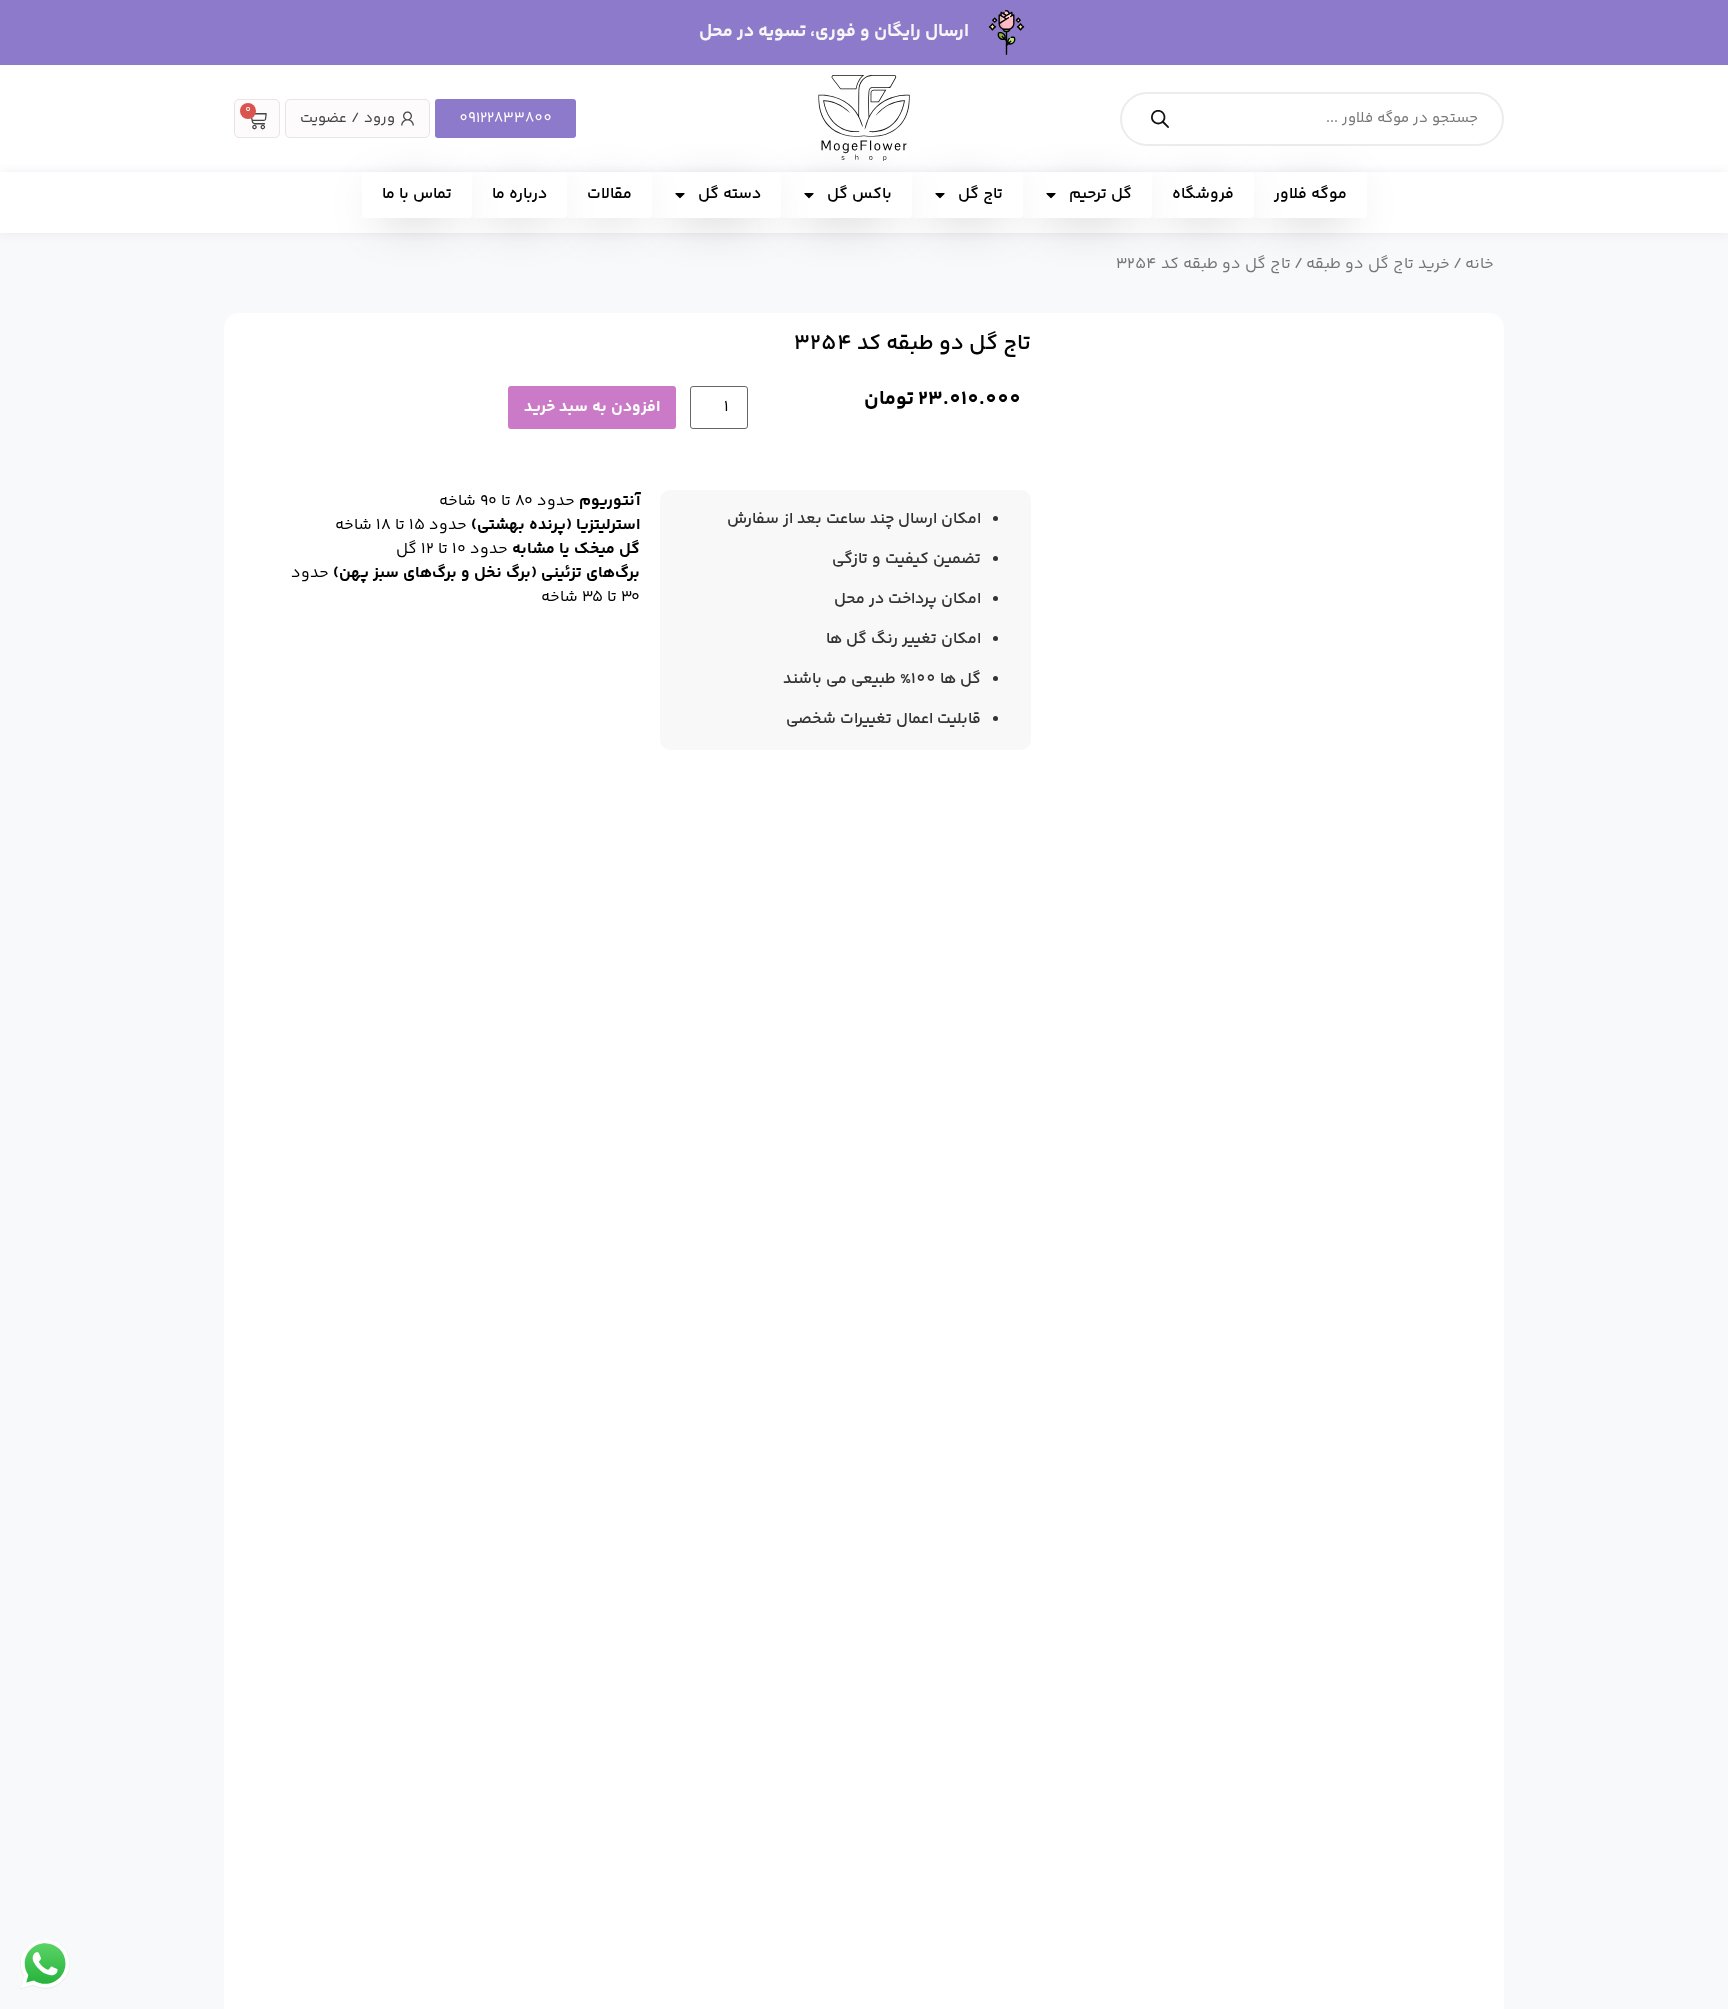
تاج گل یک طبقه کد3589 (766, 1368)
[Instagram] (446, 1629)
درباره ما (519, 194)
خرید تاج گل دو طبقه (1378, 264)
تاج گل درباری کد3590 (1092, 1368)
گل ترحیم (1100, 194)
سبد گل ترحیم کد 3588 (451, 1368)
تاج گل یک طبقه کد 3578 (1399, 1368)
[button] (1105, 367)
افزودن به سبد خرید (592, 407)
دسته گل (729, 194)
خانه (1479, 264)
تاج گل (980, 194)
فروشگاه (1203, 194)
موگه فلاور (1310, 194)
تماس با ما (417, 194)
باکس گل (859, 194)
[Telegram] (415, 1629)
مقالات (609, 194)
